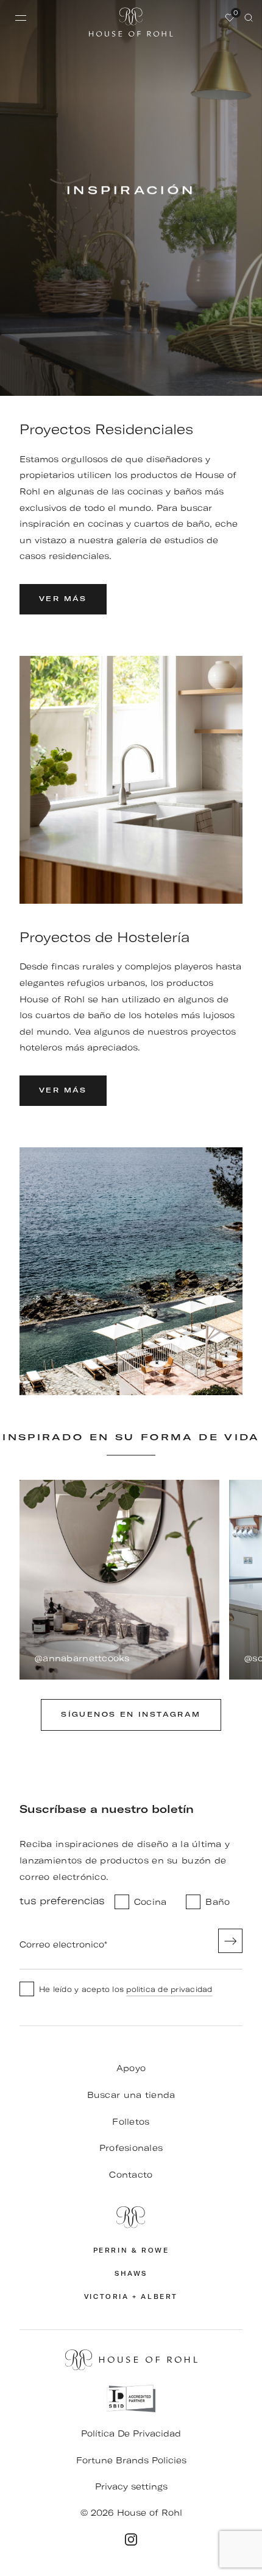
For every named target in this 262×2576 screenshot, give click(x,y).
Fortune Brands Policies (131, 2460)
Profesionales (131, 2148)
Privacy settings (131, 2486)
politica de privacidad (169, 1989)
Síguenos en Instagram (131, 1715)
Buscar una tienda (131, 2095)
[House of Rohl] (131, 2217)
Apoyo (131, 2068)
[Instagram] (131, 2539)
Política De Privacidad (131, 2433)
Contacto (131, 2175)
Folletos (131, 2122)
